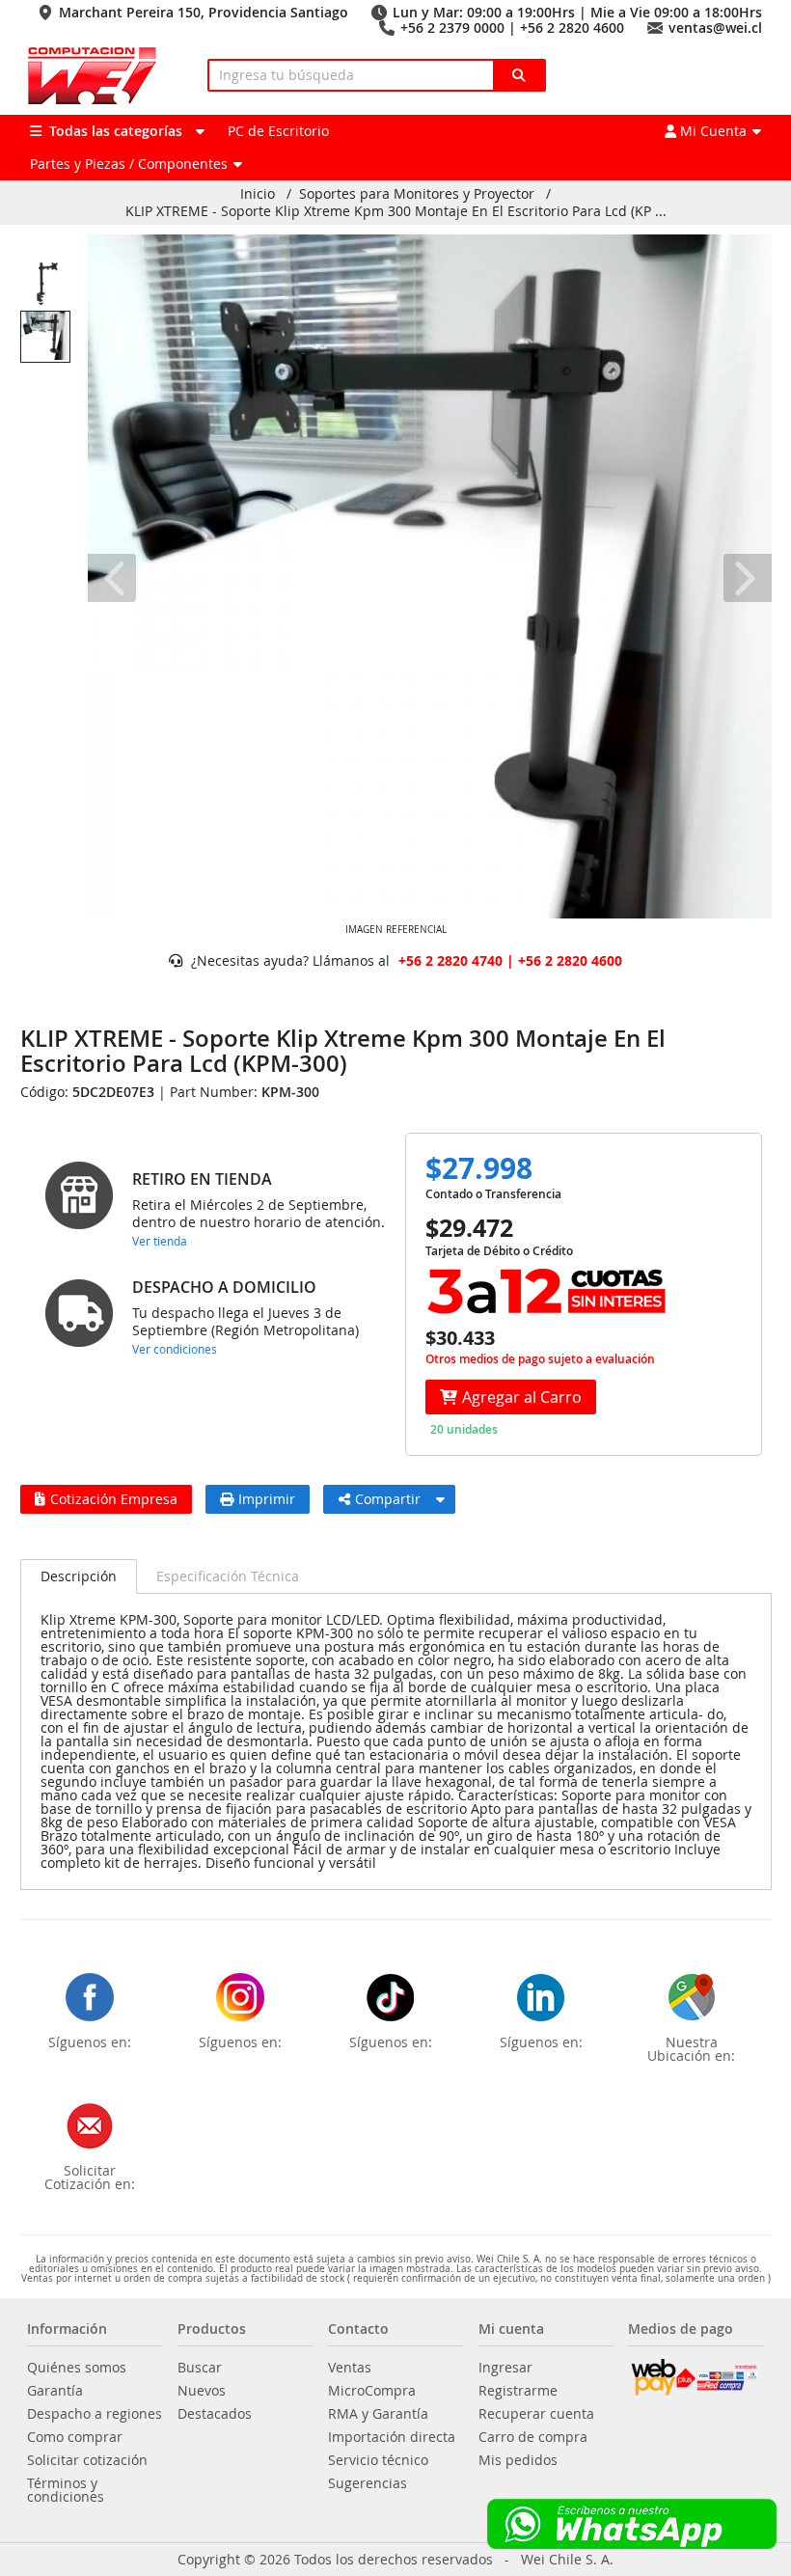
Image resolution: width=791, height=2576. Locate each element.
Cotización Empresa (114, 1499)
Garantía (55, 2391)
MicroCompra (372, 2391)
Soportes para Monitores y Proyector (417, 194)
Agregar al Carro (522, 1397)
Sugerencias (368, 2483)
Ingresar (505, 2368)
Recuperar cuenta (536, 2414)
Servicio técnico (378, 2460)
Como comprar (75, 2437)
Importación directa (392, 2437)
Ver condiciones (175, 1349)
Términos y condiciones (66, 2490)
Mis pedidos (518, 2460)
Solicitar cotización (87, 2460)
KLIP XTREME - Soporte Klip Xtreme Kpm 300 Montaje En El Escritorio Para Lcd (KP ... (396, 211)
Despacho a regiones (95, 2414)
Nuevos (202, 2391)
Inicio (258, 194)
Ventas (350, 2368)
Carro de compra (533, 2437)
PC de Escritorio (278, 131)
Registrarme (518, 2391)
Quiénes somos (77, 2368)
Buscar (200, 2368)
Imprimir (267, 1499)
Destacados (215, 2414)
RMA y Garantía (378, 2414)
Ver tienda (160, 1241)
